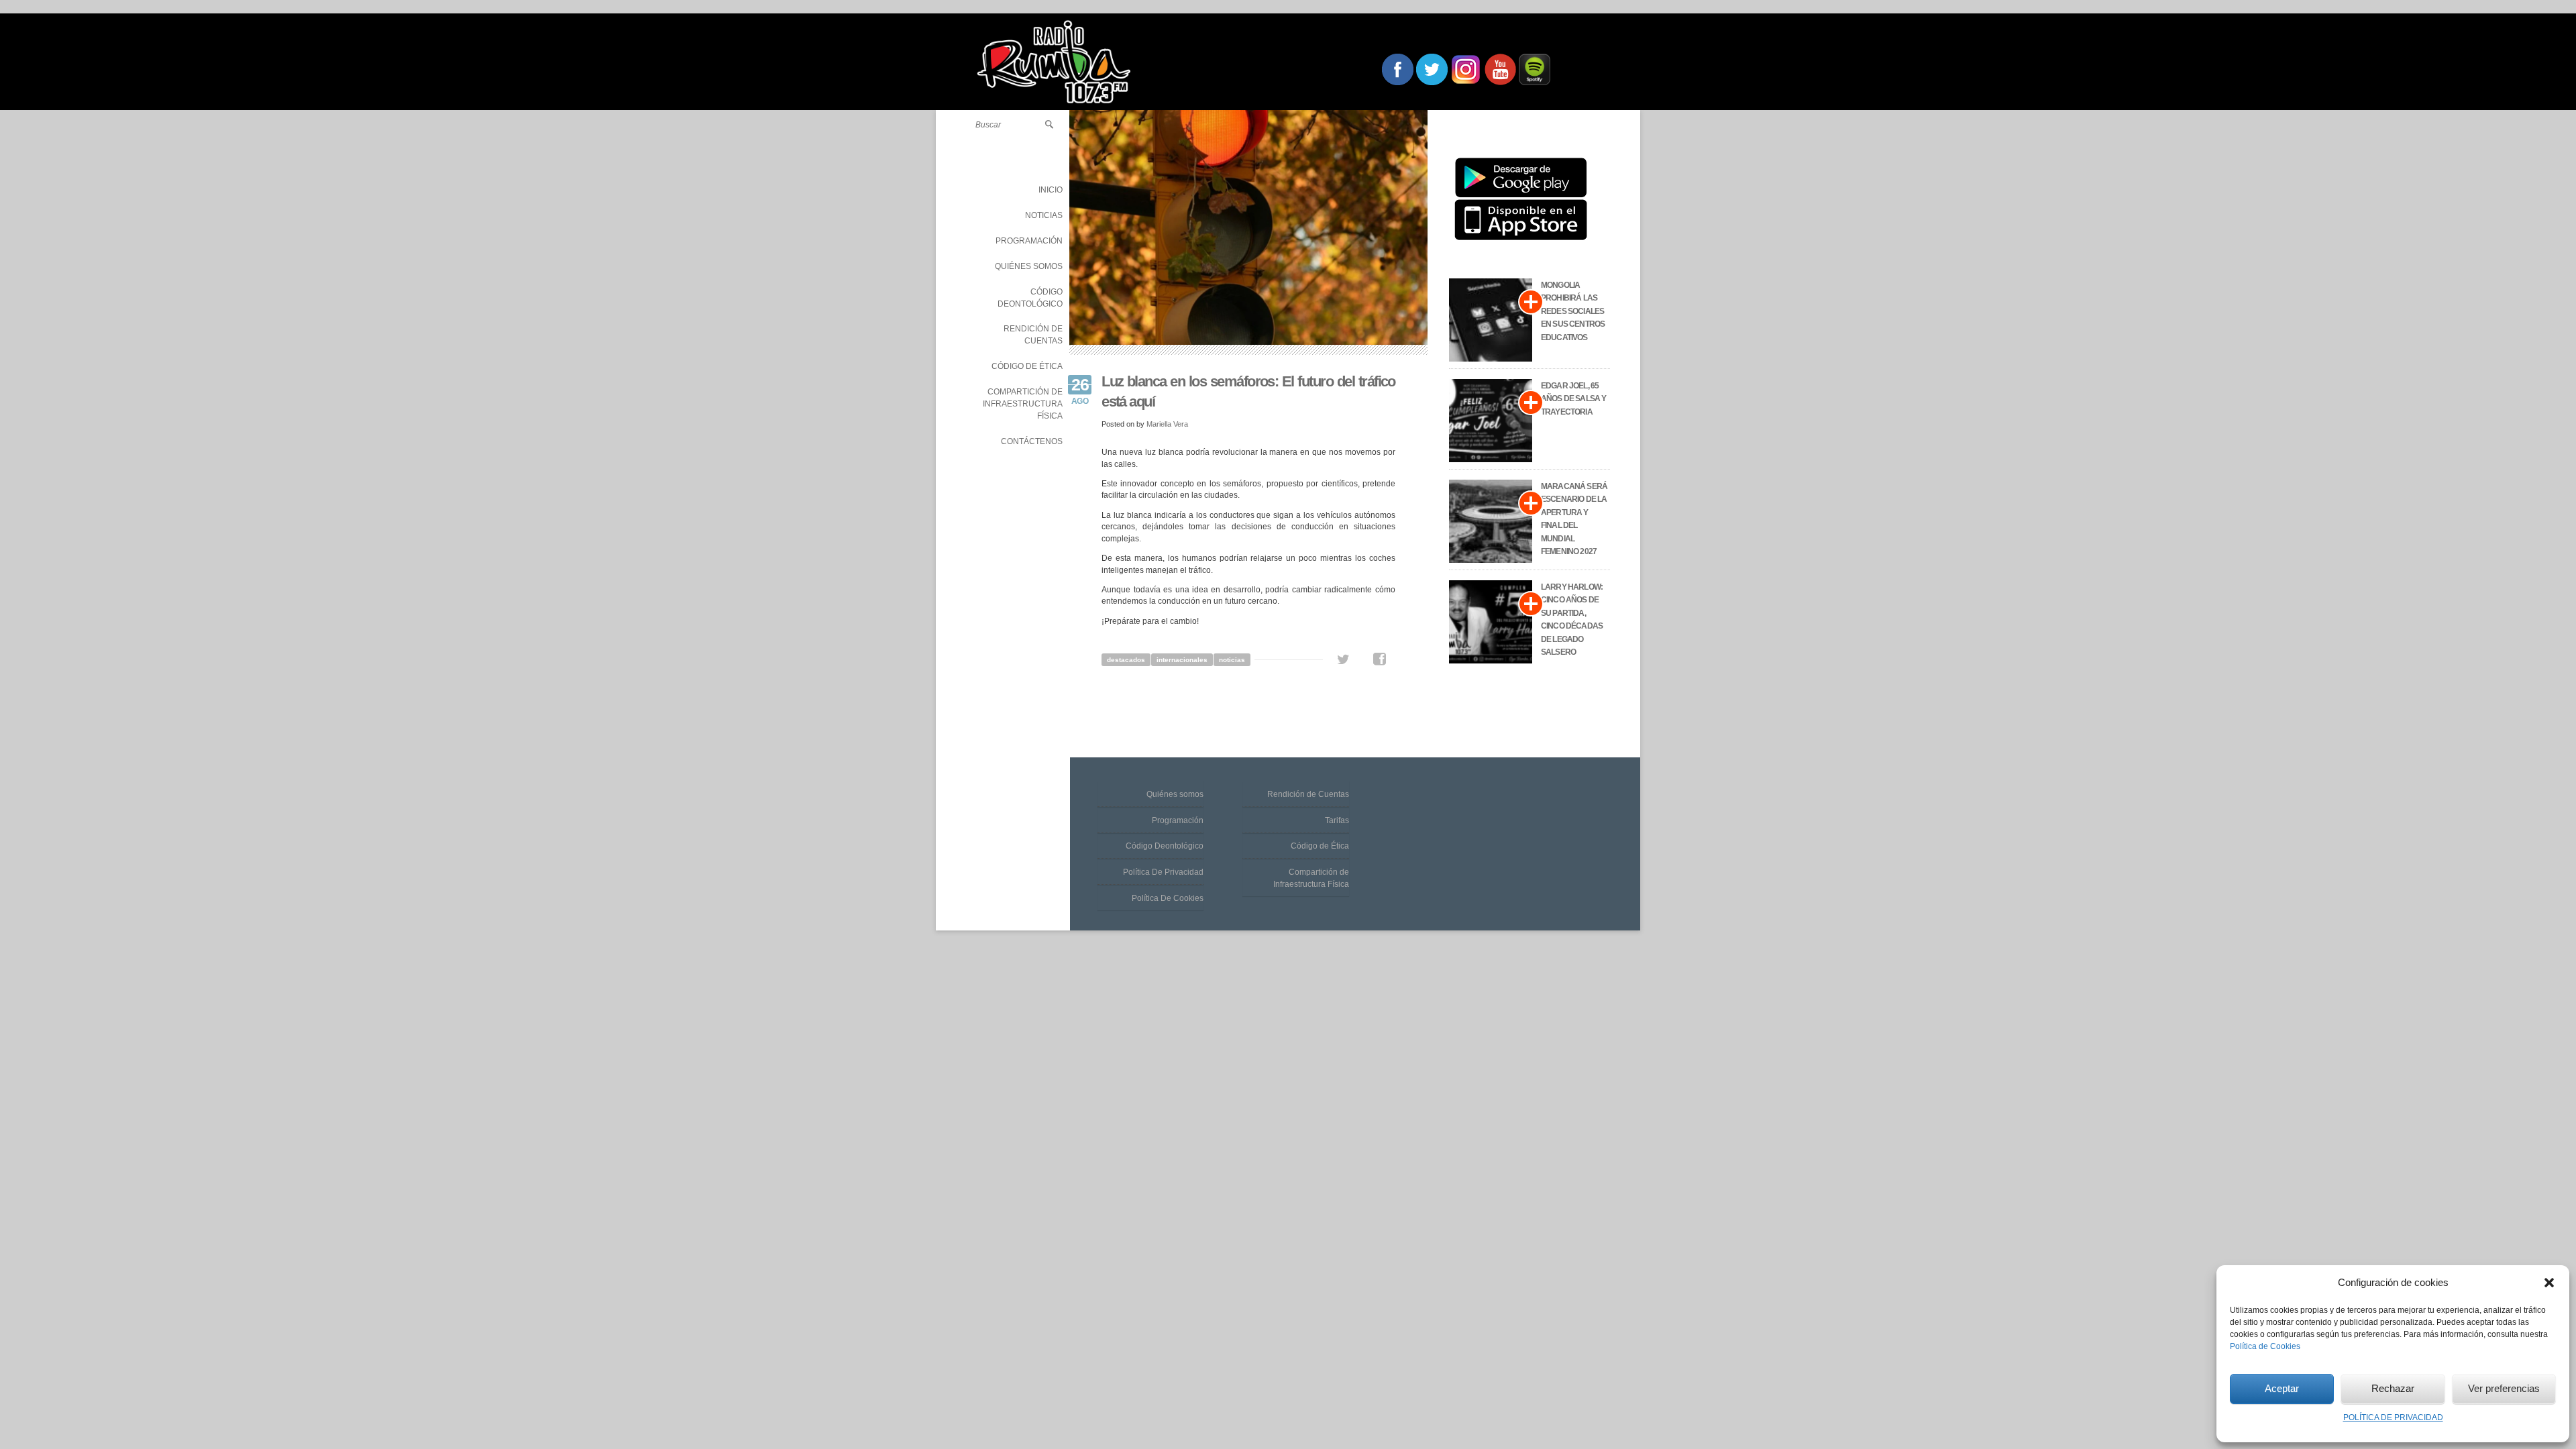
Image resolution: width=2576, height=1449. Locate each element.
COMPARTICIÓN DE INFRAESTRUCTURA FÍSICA (1023, 404)
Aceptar (2282, 1388)
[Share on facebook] (1380, 659)
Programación (1178, 820)
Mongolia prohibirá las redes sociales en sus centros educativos (1573, 311)
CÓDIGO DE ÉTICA (1027, 366)
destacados (1126, 660)
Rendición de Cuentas (1308, 794)
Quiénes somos (1175, 794)
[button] (2549, 1283)
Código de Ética (1320, 846)
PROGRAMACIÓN (1029, 241)
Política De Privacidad (1163, 872)
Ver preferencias (2504, 1388)
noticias (1232, 660)
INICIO (1051, 190)
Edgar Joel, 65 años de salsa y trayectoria (1573, 399)
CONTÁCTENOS (1032, 441)
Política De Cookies (1168, 898)
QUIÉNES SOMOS (1029, 266)
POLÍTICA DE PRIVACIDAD (2393, 1417)
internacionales (1182, 660)
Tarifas (1337, 820)
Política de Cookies (2265, 1346)
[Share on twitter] (1343, 659)
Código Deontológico (1165, 846)
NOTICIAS (1044, 215)
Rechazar (2393, 1388)
